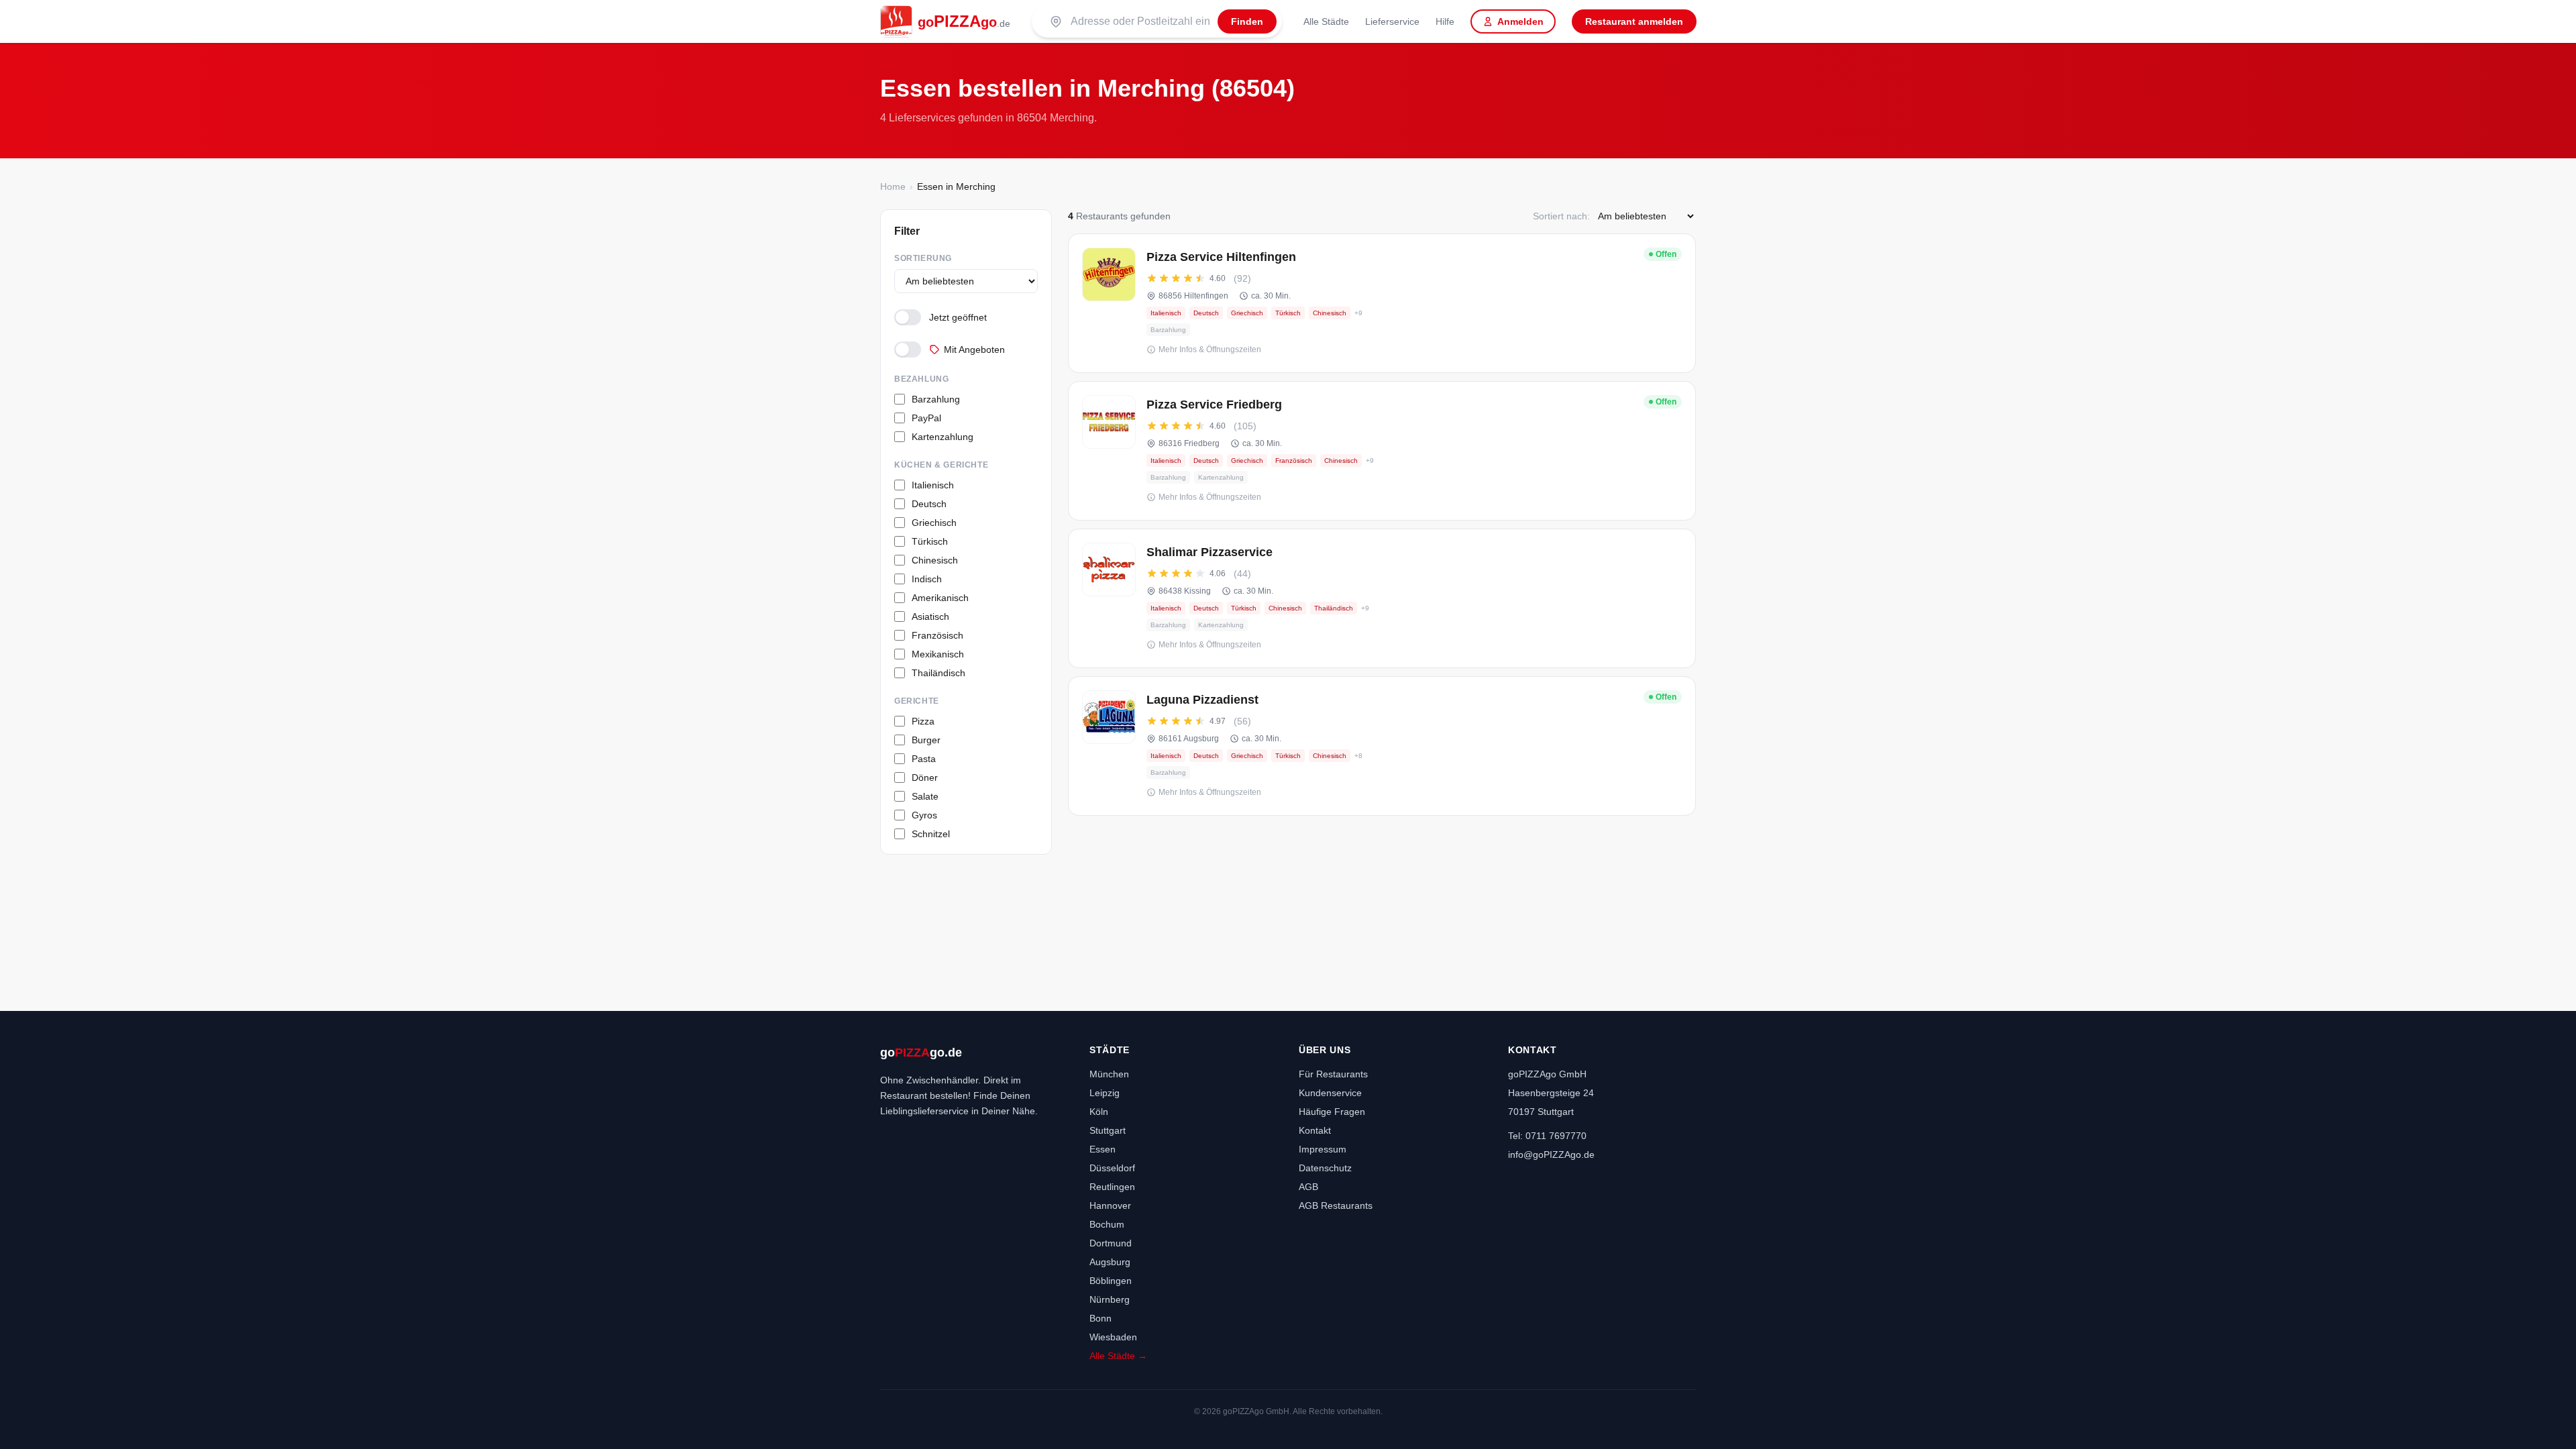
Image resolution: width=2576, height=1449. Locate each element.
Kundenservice (1330, 1093)
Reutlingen (1112, 1187)
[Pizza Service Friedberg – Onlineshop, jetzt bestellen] (1382, 451)
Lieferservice (1392, 21)
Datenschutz (1325, 1168)
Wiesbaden (1113, 1337)
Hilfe (1445, 21)
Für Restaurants (1333, 1074)
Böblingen (1111, 1281)
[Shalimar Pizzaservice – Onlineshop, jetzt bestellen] (1382, 598)
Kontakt (1315, 1130)
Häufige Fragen (1332, 1112)
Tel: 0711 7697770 (1547, 1136)
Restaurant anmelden (1634, 21)
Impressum (1323, 1149)
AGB (1308, 1187)
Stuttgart (1108, 1130)
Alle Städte (1326, 21)
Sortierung (923, 258)
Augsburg (1110, 1262)
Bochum (1107, 1224)
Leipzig (1105, 1093)
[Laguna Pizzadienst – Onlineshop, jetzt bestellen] (1382, 746)
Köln (1099, 1112)
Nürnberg (1110, 1299)
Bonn (1101, 1318)
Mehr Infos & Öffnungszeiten (1210, 350)
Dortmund (1111, 1243)
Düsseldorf (1112, 1168)
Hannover (1110, 1205)
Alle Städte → (1118, 1356)
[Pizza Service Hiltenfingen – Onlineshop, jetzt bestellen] (1382, 303)
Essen (1103, 1149)
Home (893, 186)
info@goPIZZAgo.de (1551, 1155)
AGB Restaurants (1336, 1205)
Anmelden (1520, 21)
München (1109, 1074)
